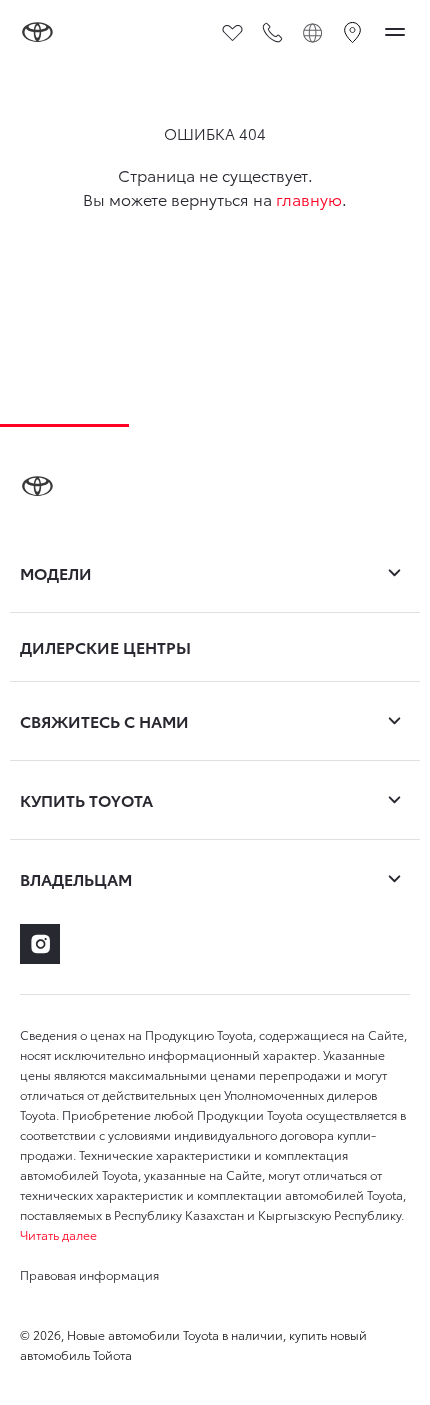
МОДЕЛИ (56, 572)
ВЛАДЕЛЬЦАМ (76, 878)
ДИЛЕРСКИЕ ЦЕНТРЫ (105, 647)
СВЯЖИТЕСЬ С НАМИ (104, 720)
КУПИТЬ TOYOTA (86, 799)
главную (309, 198)
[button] (215, 1235)
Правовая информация (89, 1274)
